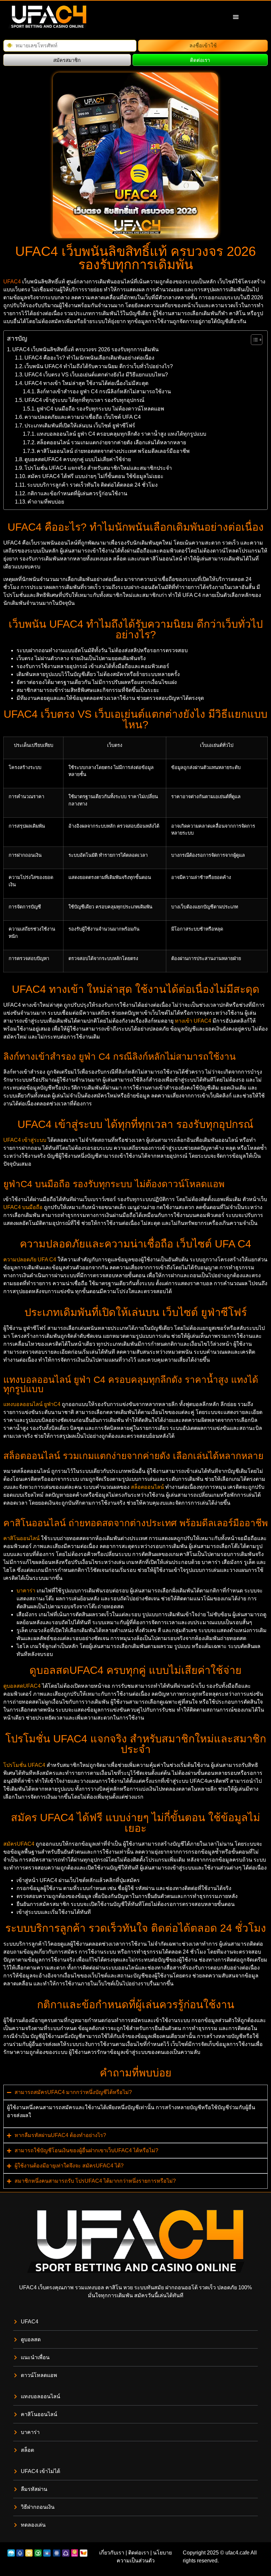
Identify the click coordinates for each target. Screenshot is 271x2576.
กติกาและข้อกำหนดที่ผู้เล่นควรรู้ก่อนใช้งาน (77, 493)
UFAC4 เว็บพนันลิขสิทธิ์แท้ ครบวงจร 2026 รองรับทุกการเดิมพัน (85, 349)
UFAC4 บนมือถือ (23, 1207)
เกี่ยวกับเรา (112, 2553)
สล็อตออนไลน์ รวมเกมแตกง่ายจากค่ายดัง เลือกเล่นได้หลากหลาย (111, 442)
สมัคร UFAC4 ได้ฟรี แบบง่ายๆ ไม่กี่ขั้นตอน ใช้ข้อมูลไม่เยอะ (96, 476)
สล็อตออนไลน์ (147, 1487)
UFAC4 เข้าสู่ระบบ (25, 1140)
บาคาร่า (26, 1591)
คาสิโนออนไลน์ (21, 1538)
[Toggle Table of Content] (253, 340)
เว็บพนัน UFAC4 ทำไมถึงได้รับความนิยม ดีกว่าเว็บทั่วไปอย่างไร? (99, 366)
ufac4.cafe (237, 2553)
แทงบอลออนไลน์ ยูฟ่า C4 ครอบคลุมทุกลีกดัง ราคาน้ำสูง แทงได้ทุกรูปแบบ (121, 434)
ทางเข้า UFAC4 (193, 1021)
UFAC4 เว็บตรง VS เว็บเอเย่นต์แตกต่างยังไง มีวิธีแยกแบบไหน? (96, 375)
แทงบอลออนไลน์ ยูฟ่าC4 (32, 1404)
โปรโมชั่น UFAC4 (24, 1765)
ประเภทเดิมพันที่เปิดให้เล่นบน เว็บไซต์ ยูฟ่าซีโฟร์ (80, 426)
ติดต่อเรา (139, 2553)
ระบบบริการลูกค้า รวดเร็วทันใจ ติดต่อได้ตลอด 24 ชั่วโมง (92, 485)
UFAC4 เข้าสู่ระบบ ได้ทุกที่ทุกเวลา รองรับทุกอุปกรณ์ (84, 400)
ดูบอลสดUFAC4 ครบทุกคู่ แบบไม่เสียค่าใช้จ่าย (78, 459)
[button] (236, 17)
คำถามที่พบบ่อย (46, 502)
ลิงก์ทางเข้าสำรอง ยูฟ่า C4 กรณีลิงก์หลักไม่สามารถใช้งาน (104, 391)
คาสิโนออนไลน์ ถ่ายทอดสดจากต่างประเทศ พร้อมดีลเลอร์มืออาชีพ (113, 451)
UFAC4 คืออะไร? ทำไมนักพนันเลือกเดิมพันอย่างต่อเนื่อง (89, 358)
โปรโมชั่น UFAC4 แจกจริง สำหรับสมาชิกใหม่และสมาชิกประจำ (98, 468)
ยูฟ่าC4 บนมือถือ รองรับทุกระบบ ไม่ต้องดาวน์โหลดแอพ (100, 409)
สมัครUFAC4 (19, 1844)
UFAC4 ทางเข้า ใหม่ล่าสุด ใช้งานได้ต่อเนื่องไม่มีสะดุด (86, 383)
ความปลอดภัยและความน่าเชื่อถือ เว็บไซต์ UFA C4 (83, 417)
